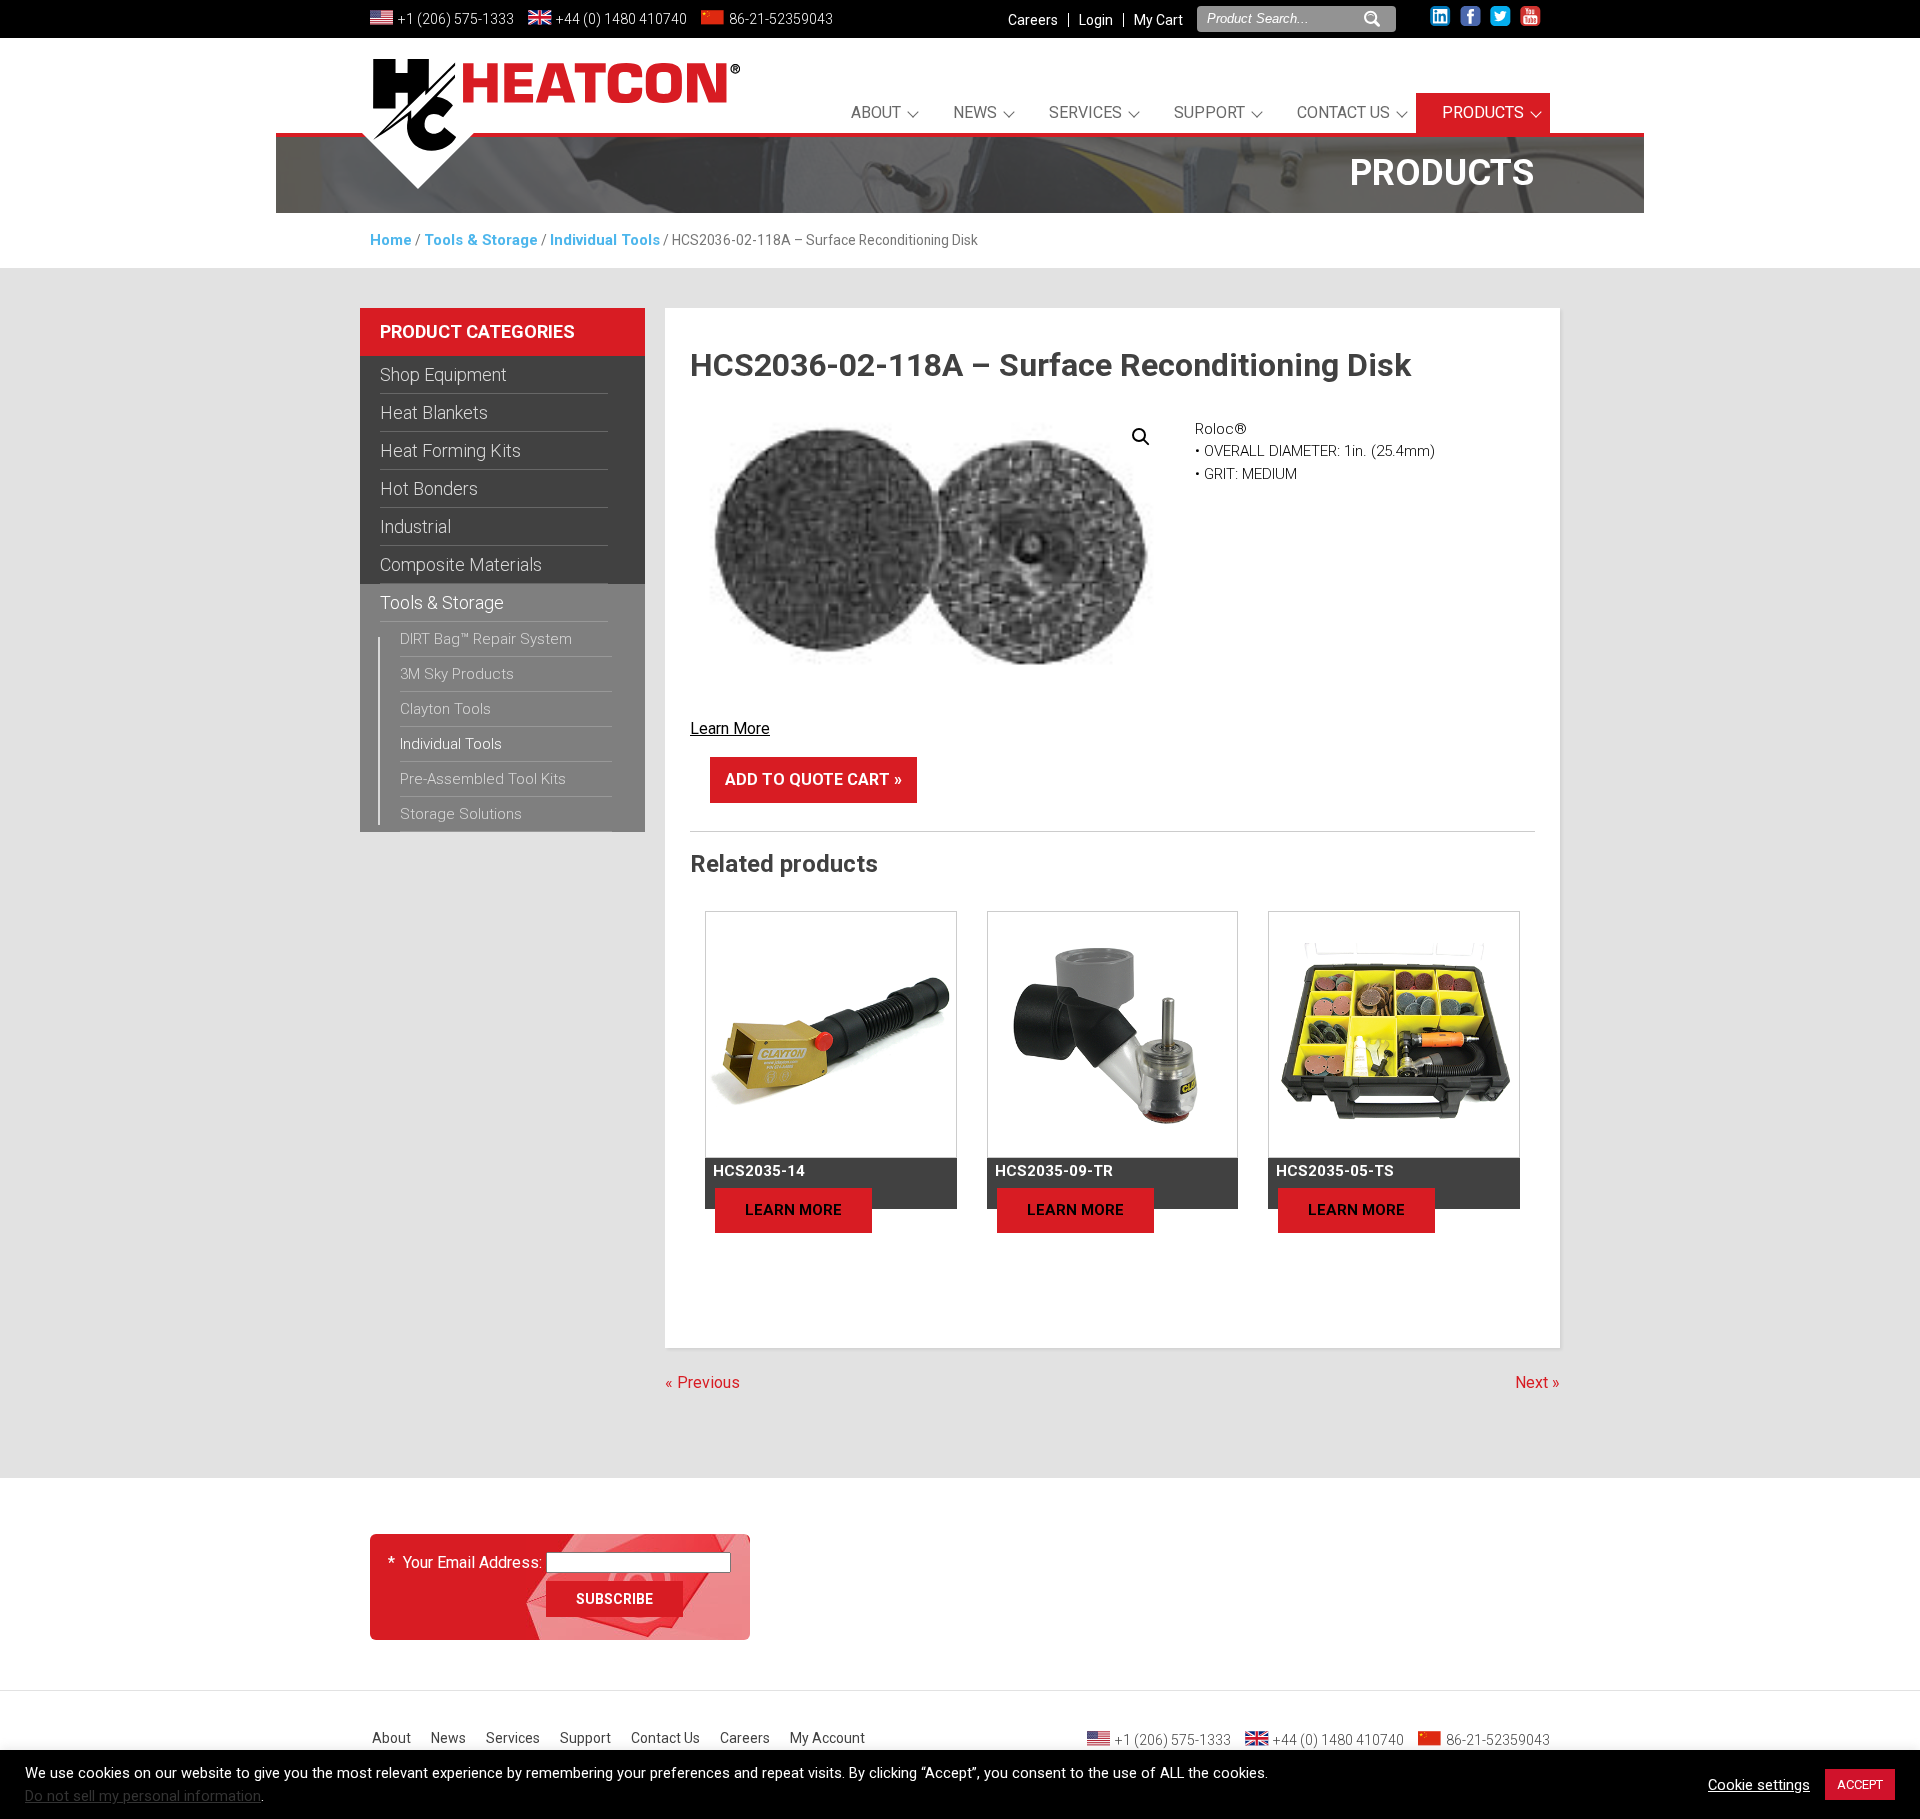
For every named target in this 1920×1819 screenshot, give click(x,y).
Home (391, 240)
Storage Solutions (461, 814)
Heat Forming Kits (450, 450)
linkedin (1440, 16)
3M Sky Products (457, 674)
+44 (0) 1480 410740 (621, 19)
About (876, 112)
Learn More (730, 728)
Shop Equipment (443, 374)
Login (1096, 20)
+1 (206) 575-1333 (456, 19)
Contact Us (1343, 112)
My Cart (1158, 20)
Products (1483, 112)
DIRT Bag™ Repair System (486, 639)
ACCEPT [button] (1860, 1784)
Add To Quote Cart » (813, 779)
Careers (1033, 20)
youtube (1530, 16)
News (975, 112)
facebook (1470, 16)
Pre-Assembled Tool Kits (483, 779)
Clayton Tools (445, 709)
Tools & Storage (481, 240)
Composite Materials (461, 564)
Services (1085, 112)
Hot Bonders (429, 488)
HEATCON (550, 128)
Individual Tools (605, 240)
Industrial (415, 526)
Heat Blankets (434, 412)
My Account (827, 1738)
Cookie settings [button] (1759, 1785)
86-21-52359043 (781, 19)
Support (1209, 112)
